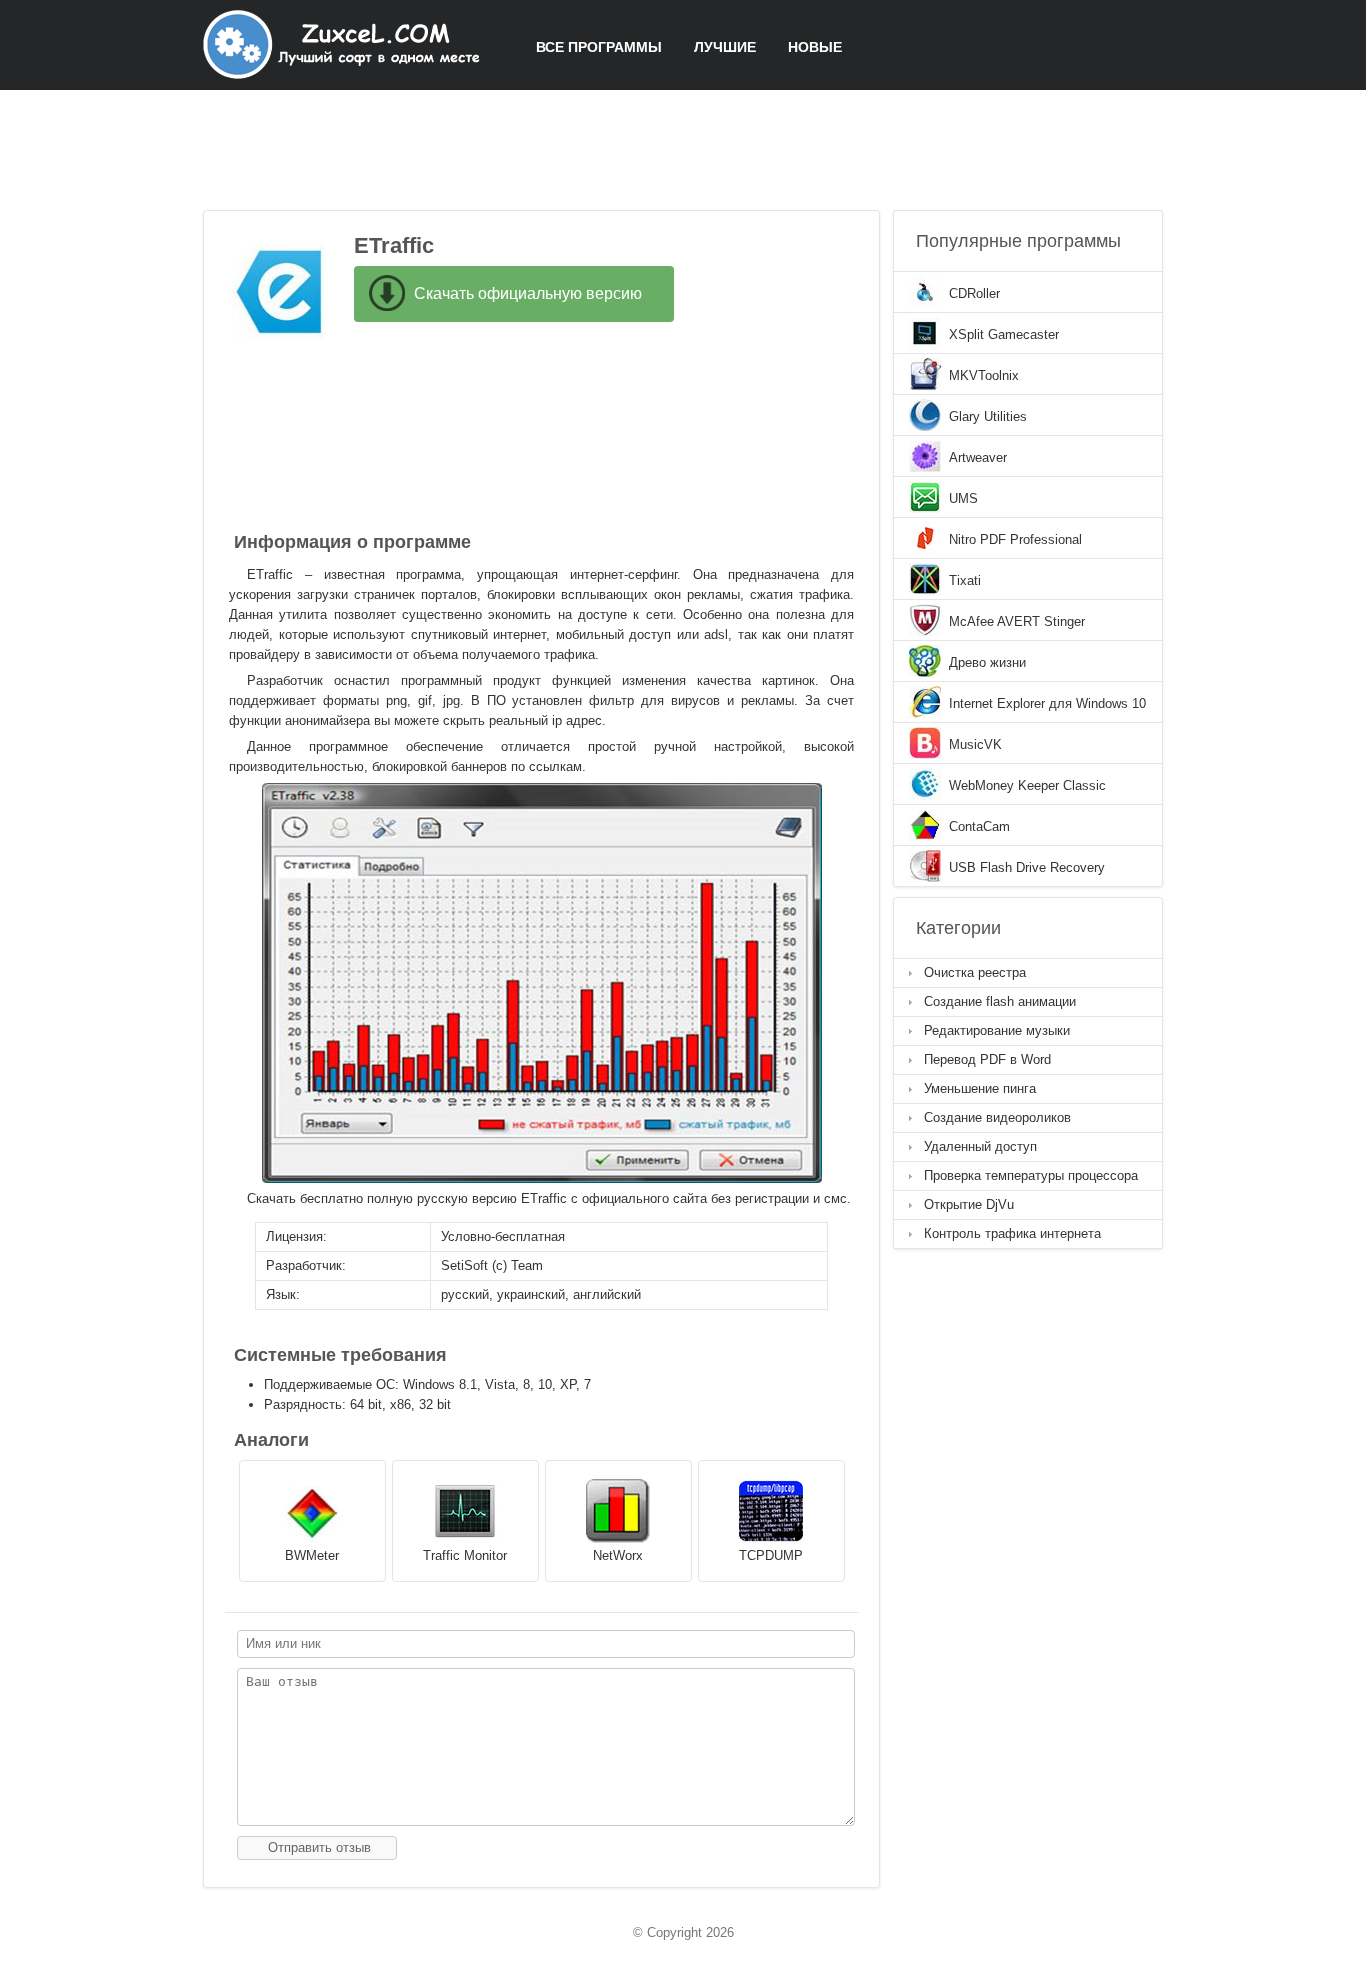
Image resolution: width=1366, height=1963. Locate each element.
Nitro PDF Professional (1015, 539)
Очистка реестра (975, 972)
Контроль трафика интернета (1012, 1233)
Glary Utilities (988, 416)
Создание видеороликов (997, 1117)
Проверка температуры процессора (1031, 1175)
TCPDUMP (771, 1555)
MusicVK (975, 744)
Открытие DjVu (969, 1204)
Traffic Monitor (465, 1555)
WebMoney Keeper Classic (1027, 785)
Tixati (965, 580)
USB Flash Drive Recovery (1027, 867)
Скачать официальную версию (528, 293)
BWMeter (312, 1555)
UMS (963, 498)
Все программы (599, 47)
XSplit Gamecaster (1004, 334)
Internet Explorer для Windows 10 (1047, 703)
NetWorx (618, 1555)
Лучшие (725, 47)
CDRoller (974, 293)
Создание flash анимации (1000, 1001)
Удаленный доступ (980, 1146)
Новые (815, 47)
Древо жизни (987, 662)
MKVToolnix (984, 375)
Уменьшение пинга (980, 1088)
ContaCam (979, 826)
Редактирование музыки (997, 1030)
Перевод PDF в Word (987, 1059)
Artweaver (978, 457)
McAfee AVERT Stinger (1017, 621)
